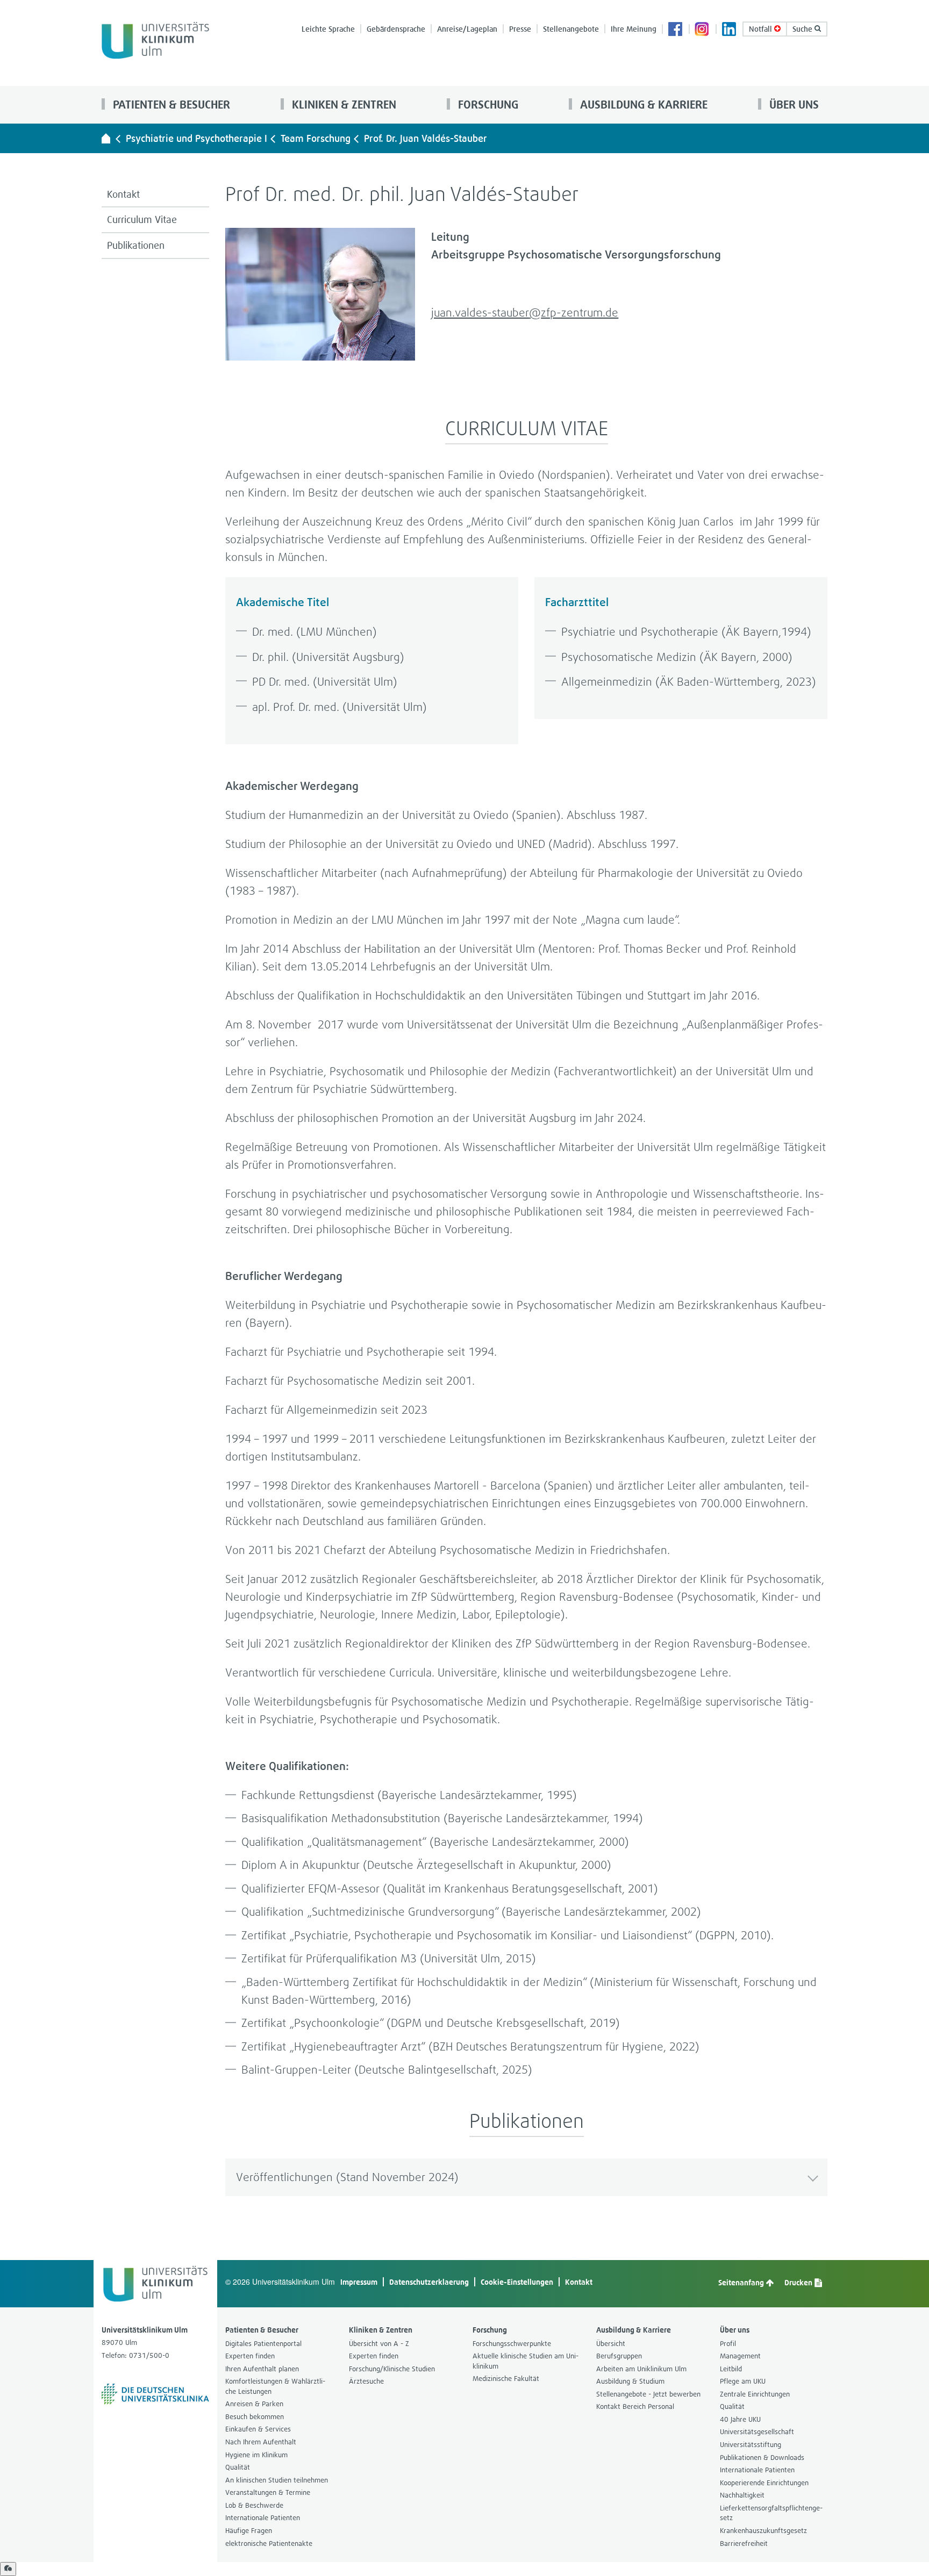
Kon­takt (123, 194)
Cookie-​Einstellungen (517, 2282)
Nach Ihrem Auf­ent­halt (261, 2442)
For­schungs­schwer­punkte (512, 2344)
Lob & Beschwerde (254, 2505)
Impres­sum (359, 2282)
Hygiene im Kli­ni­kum (256, 2455)
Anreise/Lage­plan (467, 29)
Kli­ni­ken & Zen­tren (343, 105)
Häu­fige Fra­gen (249, 2531)
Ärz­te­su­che (366, 2381)
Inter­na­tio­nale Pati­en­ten (263, 2518)
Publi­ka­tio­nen (136, 245)
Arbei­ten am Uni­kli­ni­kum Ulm (641, 2369)
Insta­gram (703, 30)
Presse (520, 29)
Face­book (676, 30)
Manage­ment (740, 2356)
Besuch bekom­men (255, 2417)
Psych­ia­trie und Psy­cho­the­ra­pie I (196, 138)
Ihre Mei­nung (634, 29)
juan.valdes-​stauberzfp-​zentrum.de (525, 312)
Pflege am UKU (743, 2381)
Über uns (793, 105)
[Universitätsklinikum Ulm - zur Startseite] (106, 138)
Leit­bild (731, 2369)
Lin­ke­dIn (730, 30)
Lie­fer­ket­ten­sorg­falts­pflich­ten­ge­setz (771, 2513)
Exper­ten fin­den (250, 2356)
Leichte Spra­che (328, 29)
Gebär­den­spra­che (396, 29)
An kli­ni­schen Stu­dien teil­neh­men (277, 2480)
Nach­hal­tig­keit (742, 2495)
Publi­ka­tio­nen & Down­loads (762, 2458)
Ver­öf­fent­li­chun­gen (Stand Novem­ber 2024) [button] (347, 2177)
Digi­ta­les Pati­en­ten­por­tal (263, 2344)
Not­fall (762, 29)
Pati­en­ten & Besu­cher (170, 105)
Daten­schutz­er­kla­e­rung (429, 2282)
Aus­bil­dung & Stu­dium (630, 2381)
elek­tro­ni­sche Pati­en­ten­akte (269, 2543)
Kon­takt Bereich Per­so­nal (635, 2406)
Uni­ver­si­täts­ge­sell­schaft (757, 2432)
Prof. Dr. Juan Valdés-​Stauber (426, 138)
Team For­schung (316, 138)
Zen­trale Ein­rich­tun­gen (755, 2394)
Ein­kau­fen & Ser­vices (258, 2429)
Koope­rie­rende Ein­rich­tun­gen (764, 2483)
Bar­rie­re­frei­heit (744, 2543)
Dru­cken (799, 2282)
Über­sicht (611, 2344)
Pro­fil (728, 2344)
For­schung (487, 105)
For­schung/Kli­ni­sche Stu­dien (392, 2369)
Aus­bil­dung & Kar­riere (642, 105)
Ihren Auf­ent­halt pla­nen (262, 2369)
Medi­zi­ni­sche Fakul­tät (506, 2379)
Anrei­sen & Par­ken (254, 2404)
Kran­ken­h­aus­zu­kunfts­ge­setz (763, 2531)
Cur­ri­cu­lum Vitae (142, 220)
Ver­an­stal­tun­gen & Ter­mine (268, 2492)
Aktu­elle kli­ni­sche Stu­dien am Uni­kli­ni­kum (526, 2361)
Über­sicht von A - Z (379, 2344)
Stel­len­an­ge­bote (571, 29)
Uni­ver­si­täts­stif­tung (751, 2445)
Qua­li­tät (238, 2467)
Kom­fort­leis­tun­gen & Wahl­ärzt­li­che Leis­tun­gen (275, 2386)
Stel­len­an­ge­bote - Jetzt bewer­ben (648, 2394)
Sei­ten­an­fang (742, 2282)
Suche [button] (803, 29)
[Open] (8, 2569)
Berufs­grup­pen (619, 2356)
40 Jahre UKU (740, 2419)
